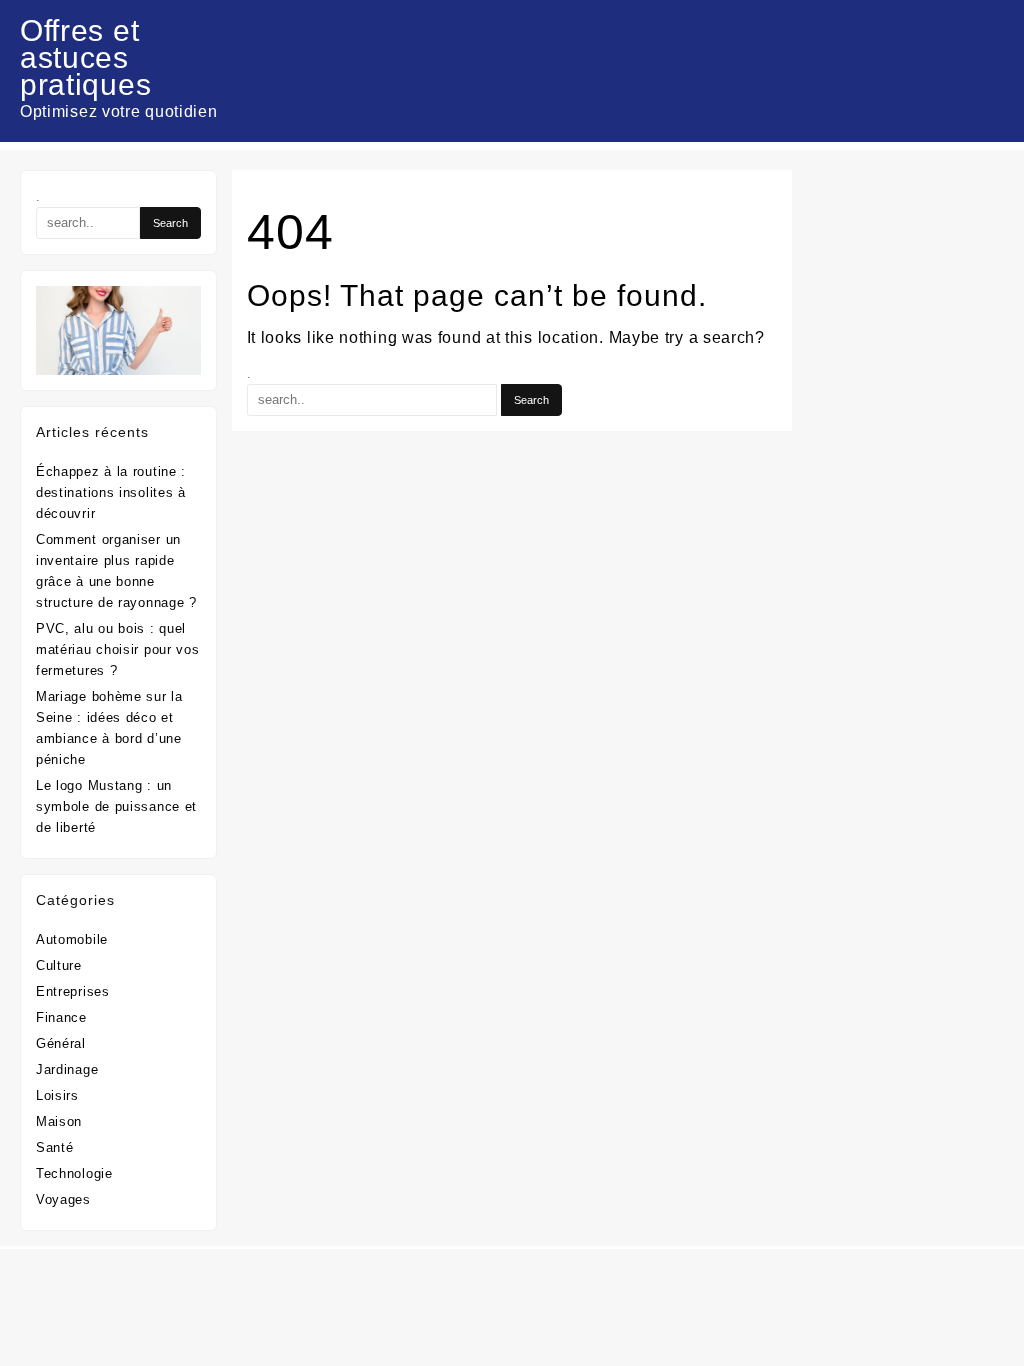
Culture (59, 965)
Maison (59, 1121)
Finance (61, 1017)
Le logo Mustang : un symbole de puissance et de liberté (116, 806)
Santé (55, 1147)
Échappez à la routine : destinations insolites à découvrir (111, 492)
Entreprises (73, 991)
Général (61, 1043)
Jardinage (67, 1069)
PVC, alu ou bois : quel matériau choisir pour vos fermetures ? (118, 649)
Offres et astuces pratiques (85, 57)
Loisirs (57, 1095)
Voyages (63, 1199)
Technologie (74, 1173)
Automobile (72, 939)
